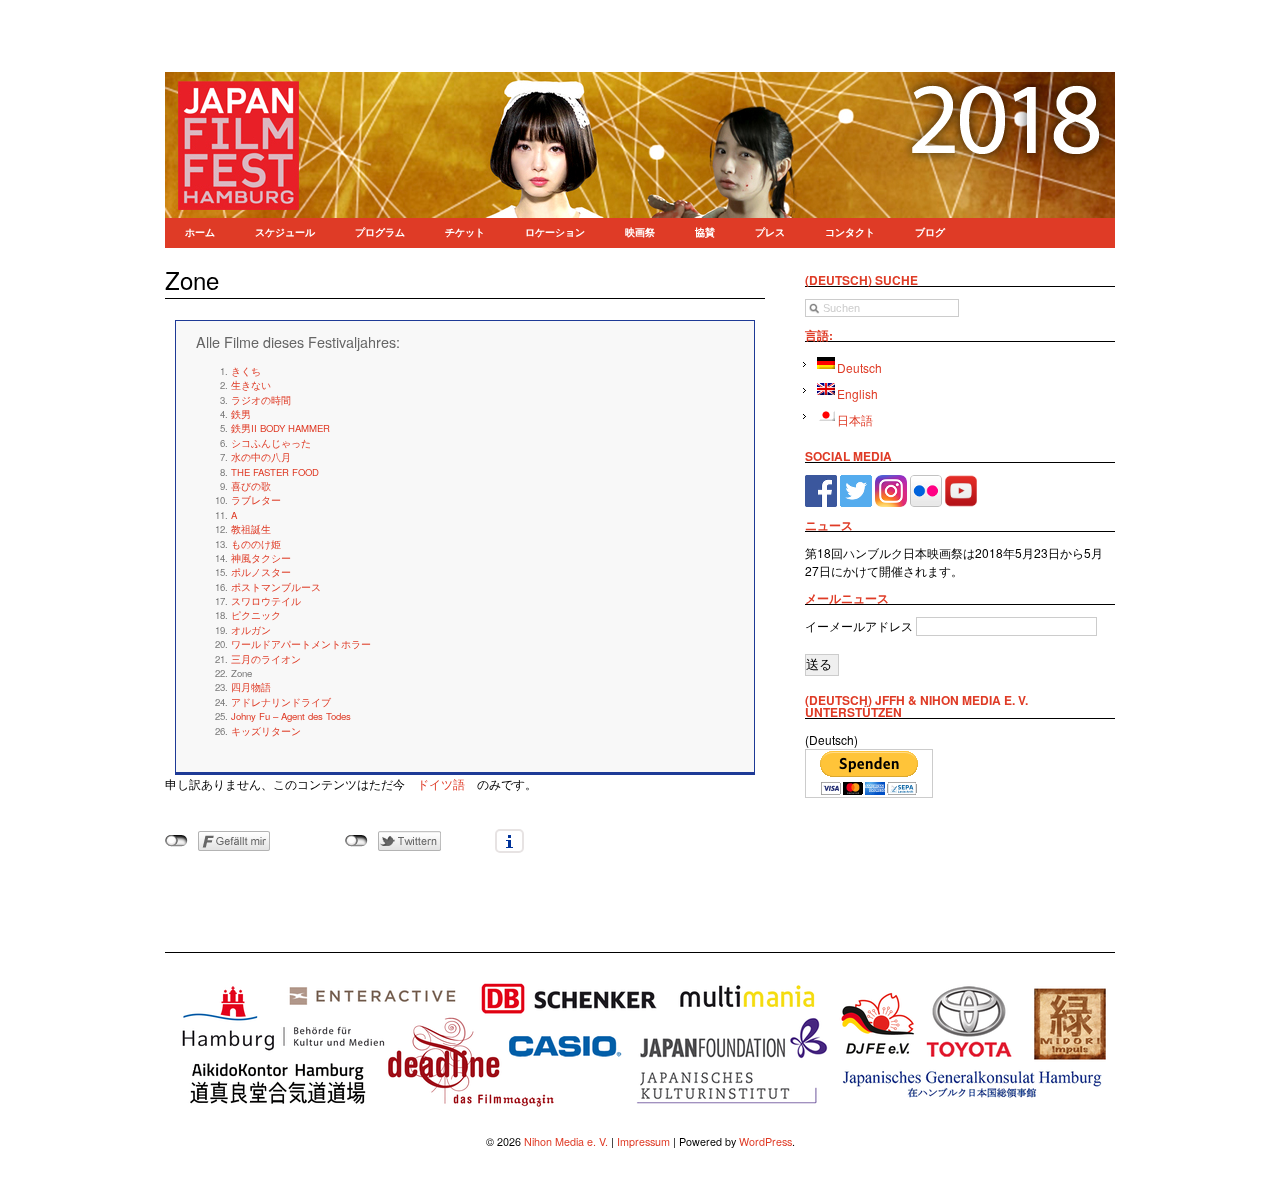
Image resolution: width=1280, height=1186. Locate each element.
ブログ (930, 232)
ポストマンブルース (276, 587)
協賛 (705, 232)
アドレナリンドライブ (281, 702)
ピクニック (256, 615)
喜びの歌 (251, 486)
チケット (465, 232)
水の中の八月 (261, 457)
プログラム (380, 232)
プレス (770, 232)
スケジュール (285, 232)
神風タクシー (261, 558)
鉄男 (241, 414)
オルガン (251, 630)
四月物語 (251, 687)
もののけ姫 (256, 544)
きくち (246, 371)
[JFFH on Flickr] (926, 488)
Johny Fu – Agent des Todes (291, 716)
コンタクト (850, 232)
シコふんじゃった (271, 443)
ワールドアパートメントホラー (301, 644)
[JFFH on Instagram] (891, 488)
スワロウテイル (266, 601)
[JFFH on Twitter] (856, 488)
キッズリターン (266, 731)
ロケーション (555, 232)
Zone (192, 279)
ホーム (200, 232)
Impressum (643, 1141)
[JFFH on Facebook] (821, 488)
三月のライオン (266, 659)
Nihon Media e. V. (566, 1141)
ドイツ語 (441, 783)
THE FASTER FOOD (275, 472)
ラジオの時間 (261, 400)
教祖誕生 (251, 529)
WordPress (765, 1141)
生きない (251, 385)
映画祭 (640, 232)
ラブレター (256, 500)
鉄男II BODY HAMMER (280, 428)
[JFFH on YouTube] (961, 488)
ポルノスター (261, 572)
